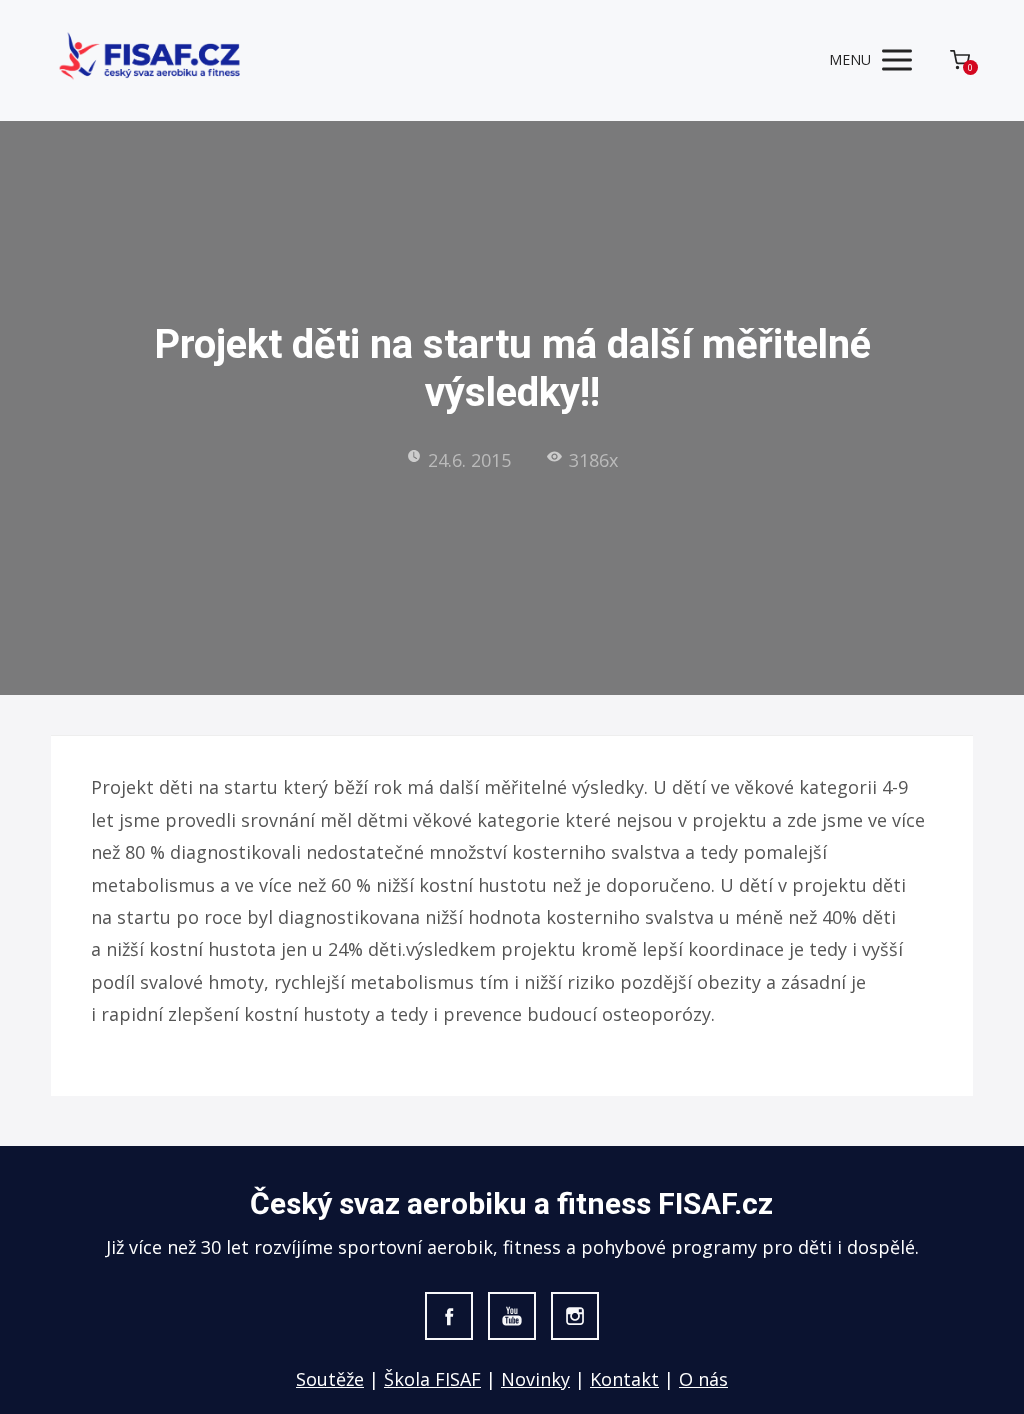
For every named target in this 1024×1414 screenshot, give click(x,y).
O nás (703, 1379)
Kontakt (624, 1379)
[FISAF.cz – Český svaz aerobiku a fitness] (151, 60)
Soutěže (330, 1379)
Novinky (535, 1379)
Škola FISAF (432, 1379)
